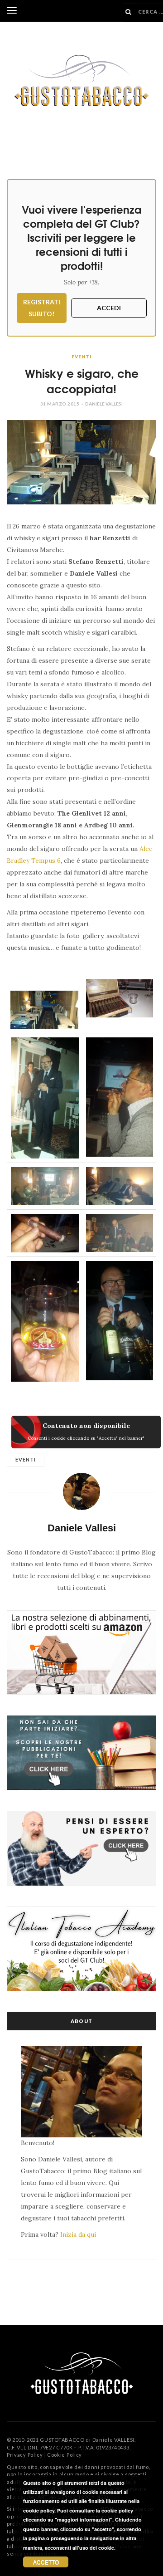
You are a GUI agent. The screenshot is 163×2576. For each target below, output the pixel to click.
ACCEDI (109, 308)
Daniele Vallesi (104, 404)
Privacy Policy (25, 2455)
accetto (46, 2562)
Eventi (81, 357)
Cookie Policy (65, 2455)
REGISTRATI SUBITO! (42, 308)
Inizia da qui (78, 2234)
